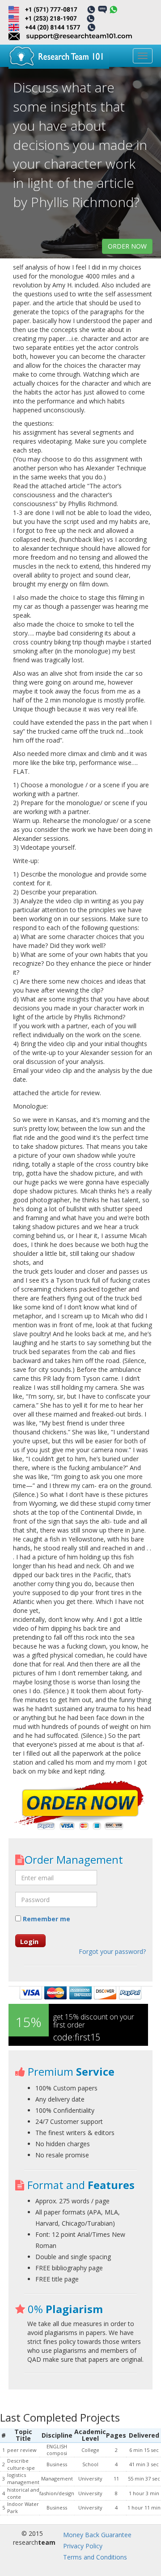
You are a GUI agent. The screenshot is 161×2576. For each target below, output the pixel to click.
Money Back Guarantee (97, 2535)
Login (29, 1941)
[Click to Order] (80, 1806)
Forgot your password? (112, 1951)
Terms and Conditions (95, 2557)
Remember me (46, 1919)
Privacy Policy (83, 2546)
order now (127, 246)
